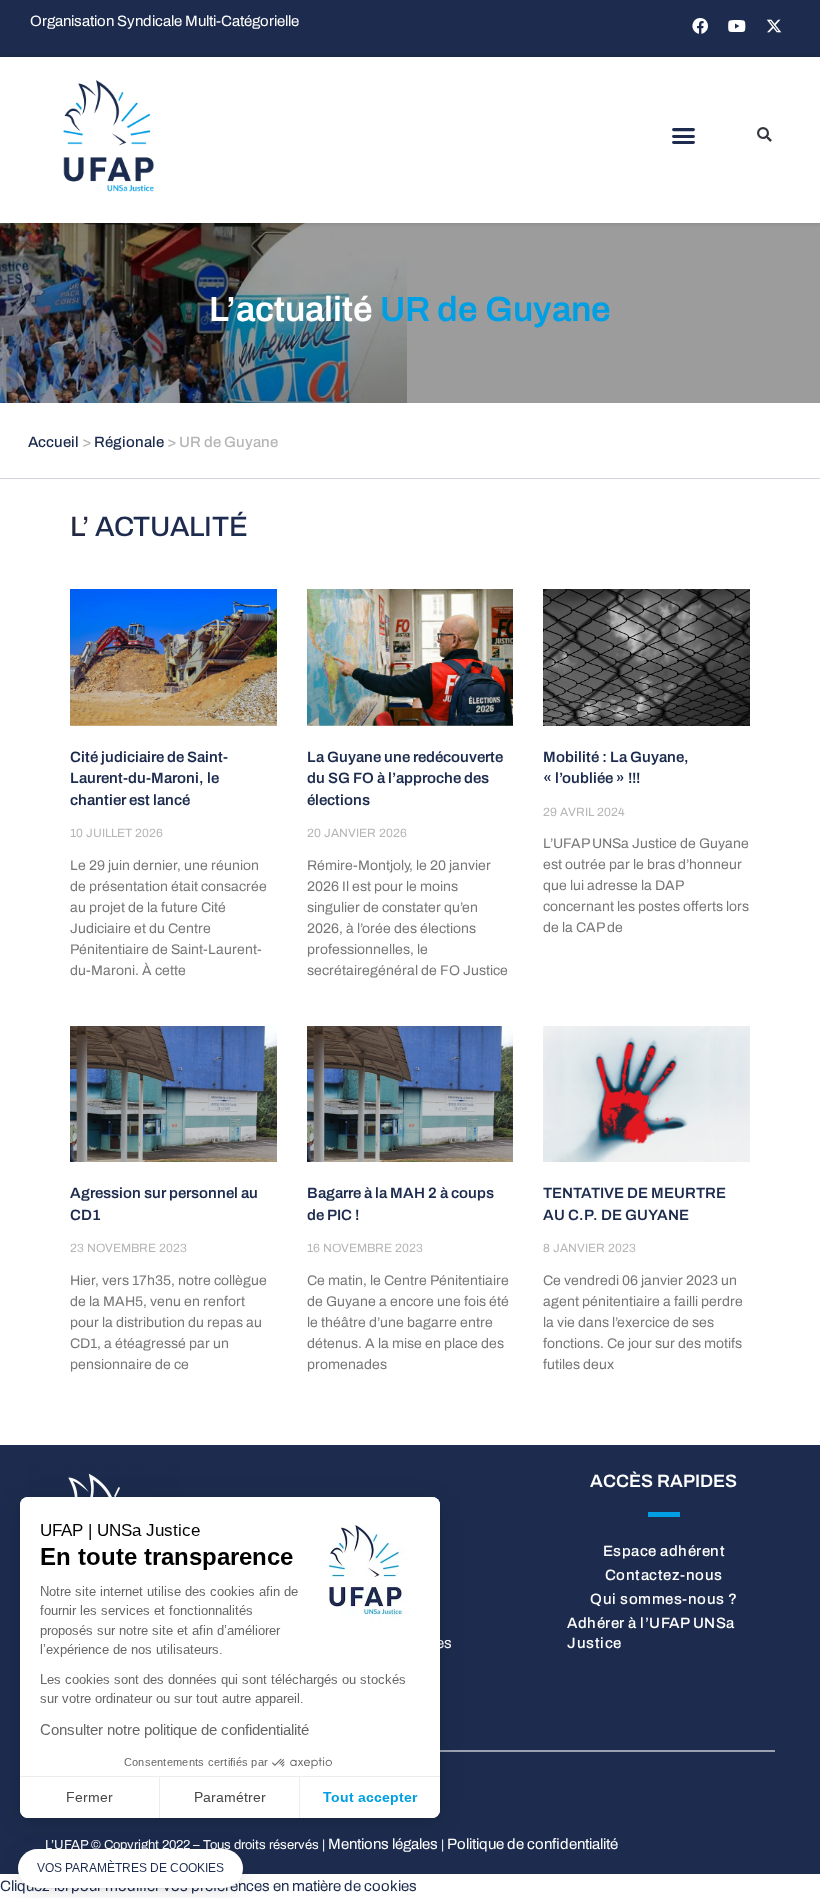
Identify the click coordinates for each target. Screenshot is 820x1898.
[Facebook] (700, 26)
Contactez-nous (664, 1575)
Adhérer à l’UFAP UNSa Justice (651, 1633)
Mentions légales (383, 1844)
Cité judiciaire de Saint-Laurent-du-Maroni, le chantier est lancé (149, 778)
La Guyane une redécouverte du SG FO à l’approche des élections (405, 778)
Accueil (53, 442)
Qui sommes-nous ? (664, 1599)
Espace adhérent (664, 1551)
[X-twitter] (774, 26)
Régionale (129, 442)
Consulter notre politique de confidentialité (174, 1729)
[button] (683, 136)
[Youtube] (737, 26)
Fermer (89, 1797)
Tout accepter (370, 1797)
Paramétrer (230, 1797)
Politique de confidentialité (532, 1844)
